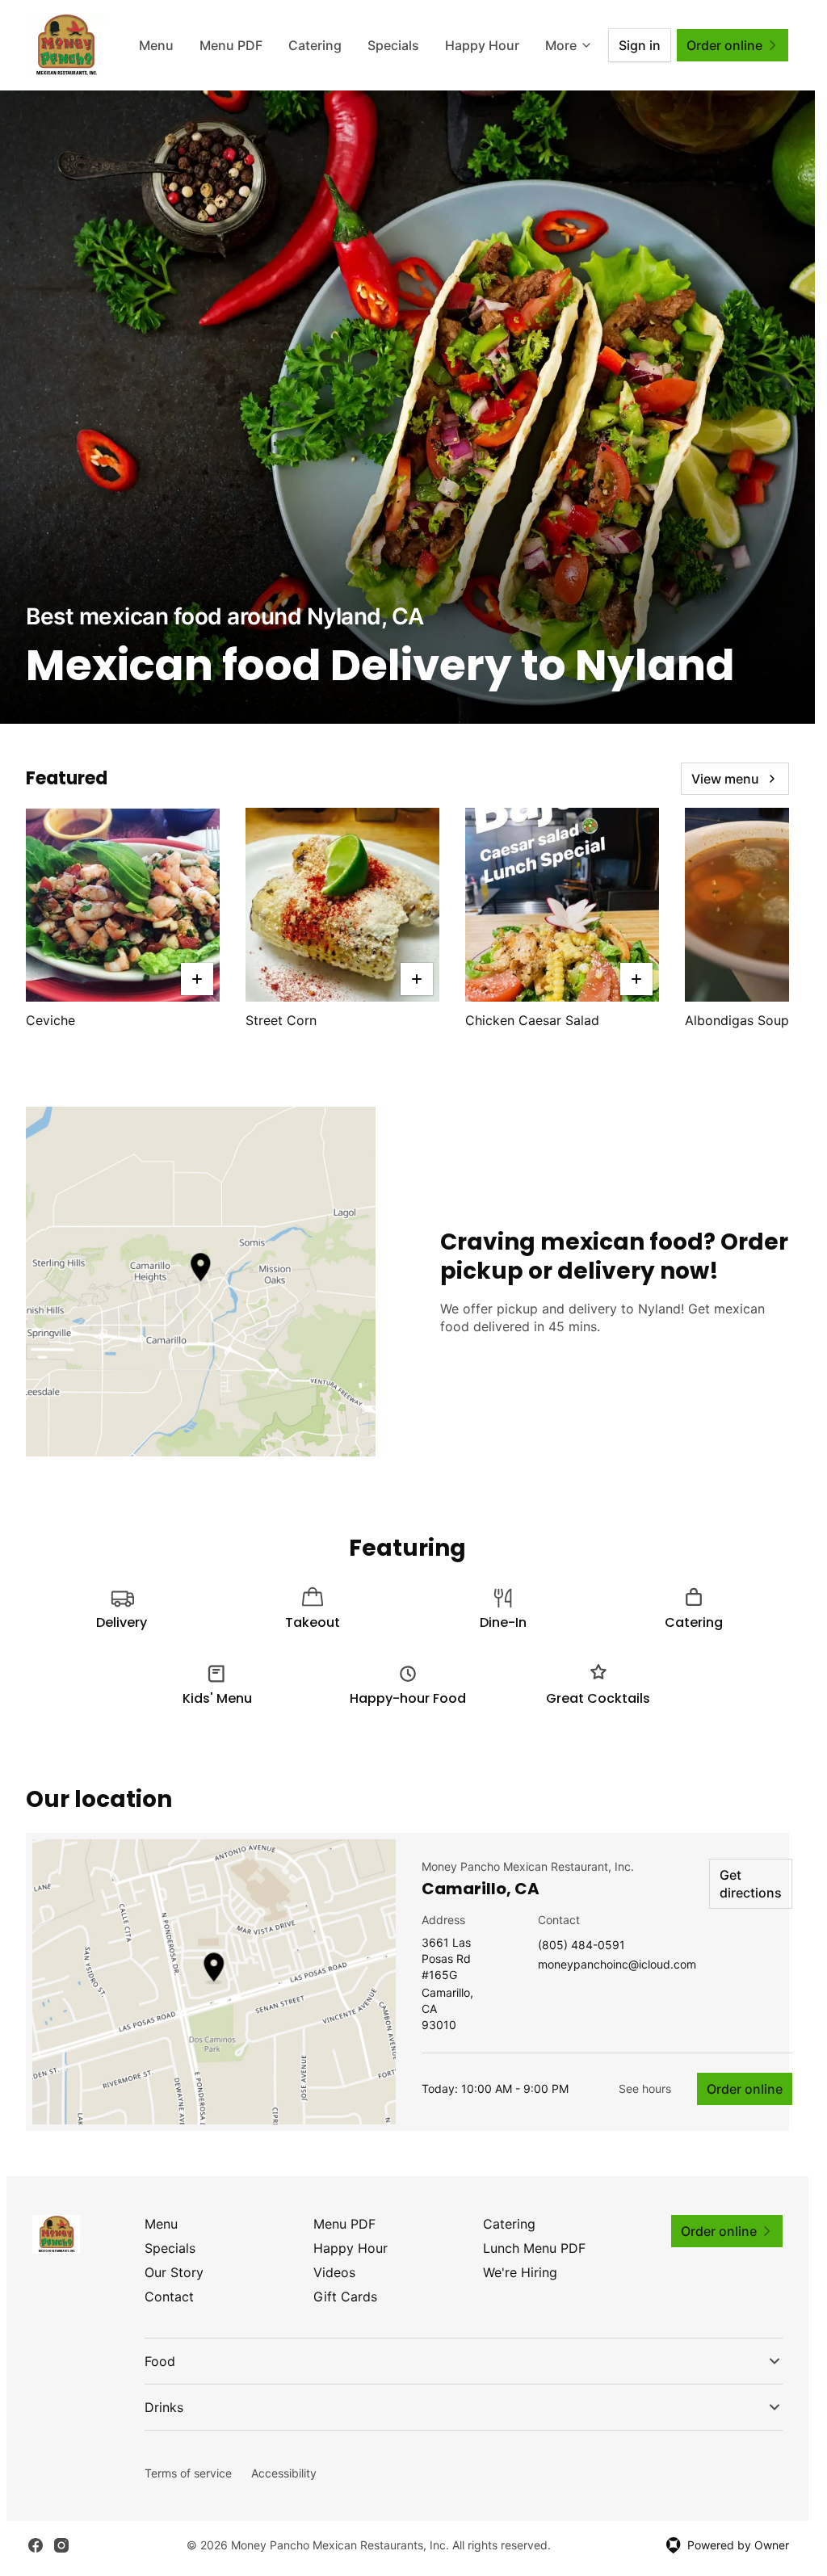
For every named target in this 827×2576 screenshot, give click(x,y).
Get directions (751, 1884)
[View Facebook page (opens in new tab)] (36, 2545)
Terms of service (188, 2473)
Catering (315, 45)
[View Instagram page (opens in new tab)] (61, 2545)
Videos (334, 2272)
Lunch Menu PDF (534, 2248)
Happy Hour (482, 45)
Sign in (640, 45)
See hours (645, 2089)
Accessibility (284, 2473)
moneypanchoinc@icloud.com (617, 1965)
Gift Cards (345, 2297)
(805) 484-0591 (581, 1946)
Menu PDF (231, 45)
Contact (169, 2297)
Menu (156, 45)
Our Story (174, 2272)
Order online (745, 2089)
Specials (393, 45)
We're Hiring (520, 2272)
